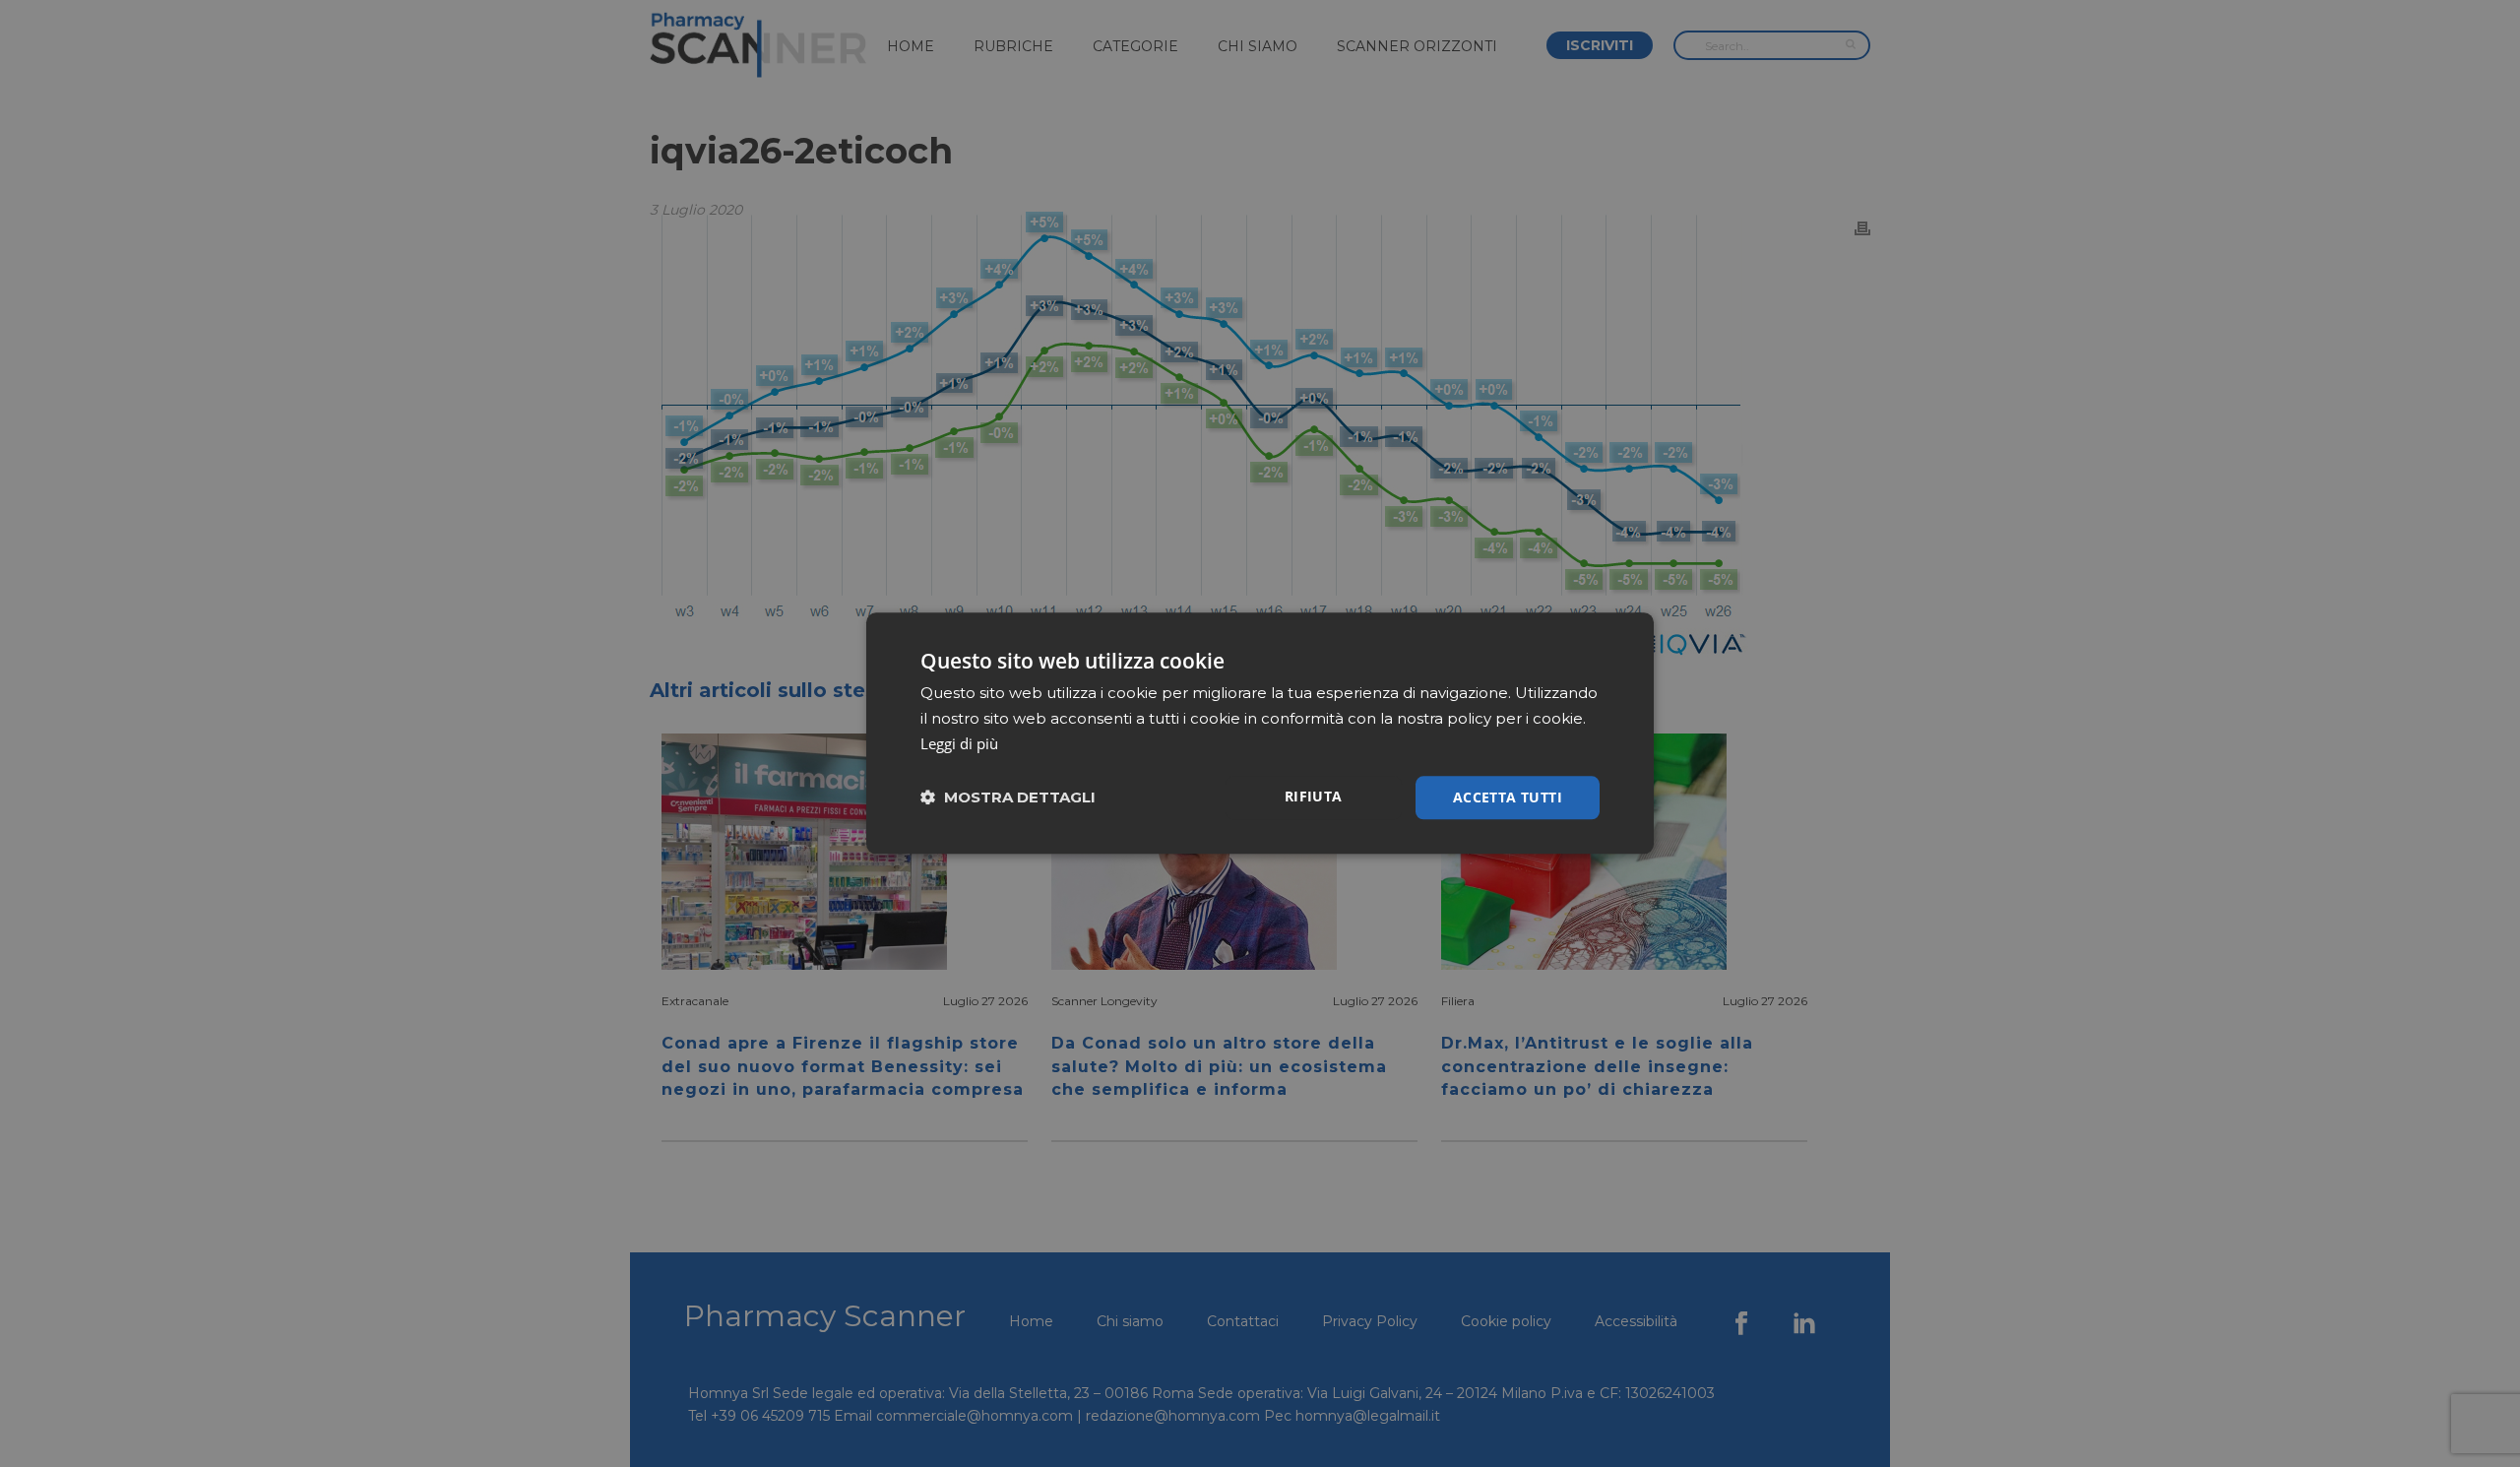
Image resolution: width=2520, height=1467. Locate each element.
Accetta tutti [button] (1508, 797)
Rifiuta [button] (1314, 796)
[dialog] (1260, 733)
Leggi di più (959, 743)
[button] (1008, 798)
